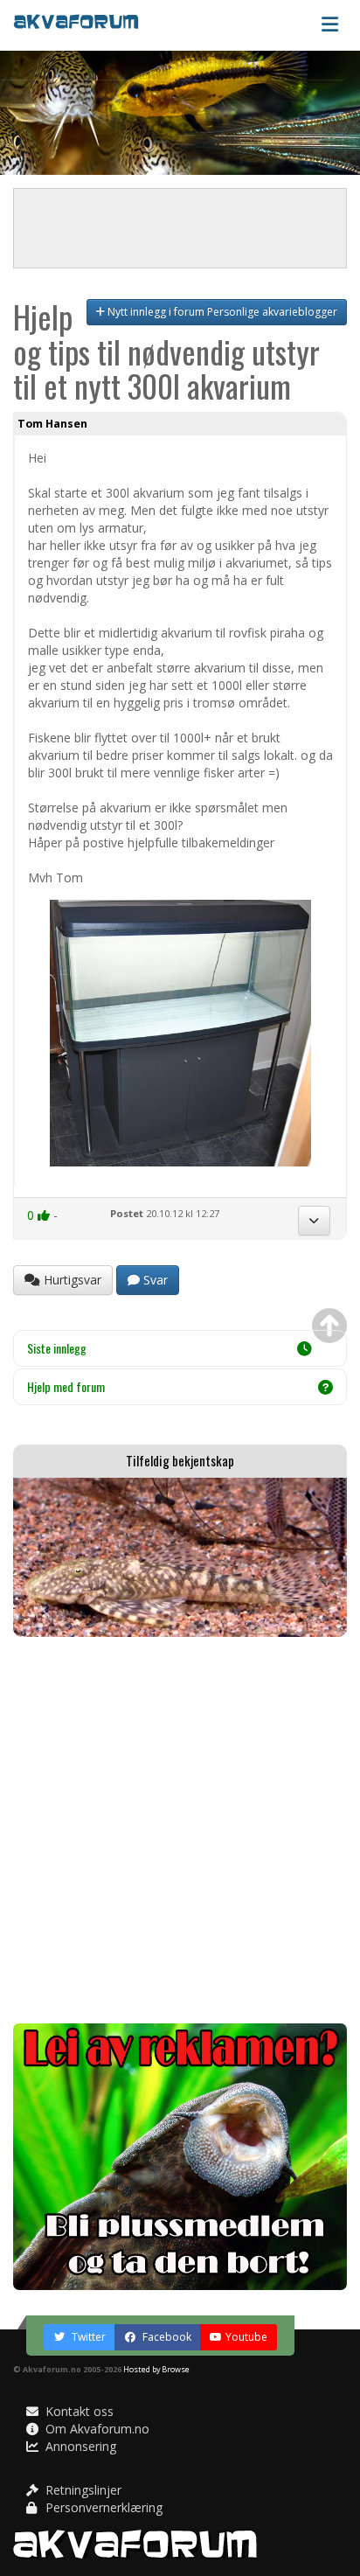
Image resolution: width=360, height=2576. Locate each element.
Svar (154, 1280)
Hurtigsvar (71, 1280)
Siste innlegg (57, 1348)
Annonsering (79, 2446)
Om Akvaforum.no (96, 2429)
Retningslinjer (82, 2490)
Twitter (87, 2337)
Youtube (246, 2337)
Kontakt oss (78, 2411)
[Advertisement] (180, 1830)
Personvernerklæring (102, 2507)
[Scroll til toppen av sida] (329, 1326)
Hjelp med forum (66, 1386)
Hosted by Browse (156, 2369)
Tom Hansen (52, 424)
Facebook (166, 2337)
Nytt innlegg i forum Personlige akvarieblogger (221, 312)
